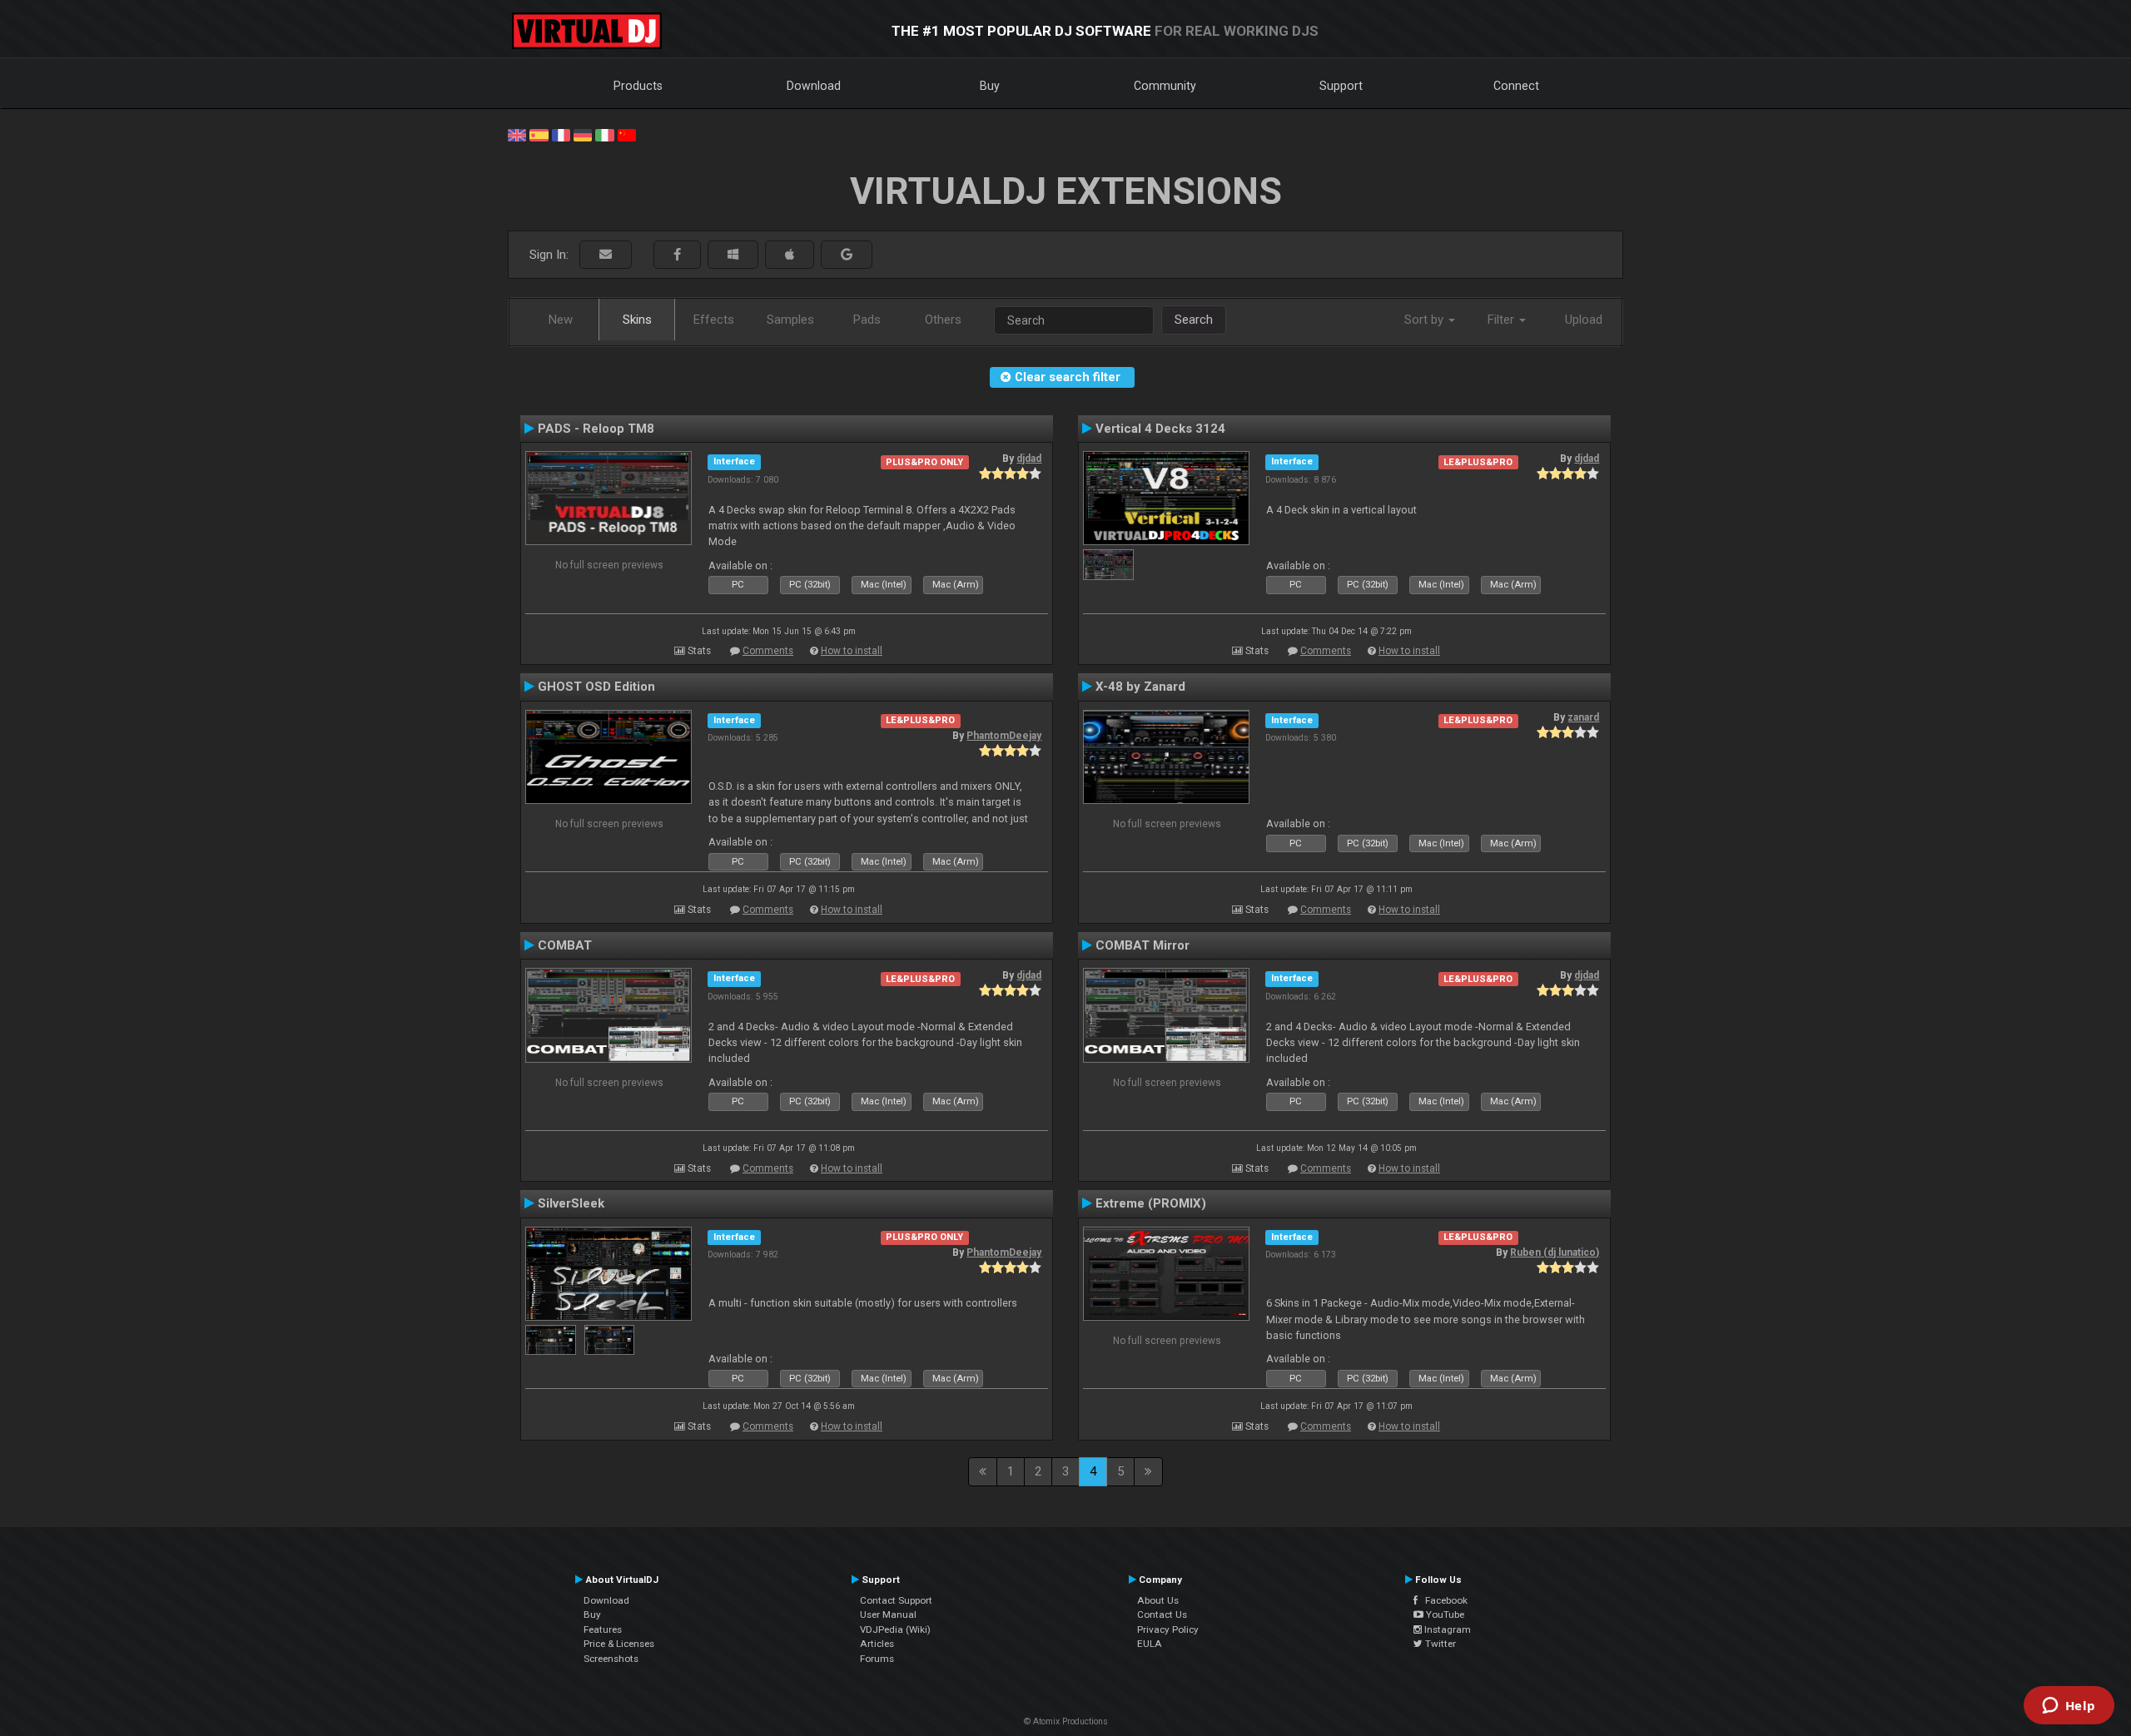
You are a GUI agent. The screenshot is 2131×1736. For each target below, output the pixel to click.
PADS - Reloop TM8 (596, 429)
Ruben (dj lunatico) (1555, 1252)
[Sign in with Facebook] (677, 255)
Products (638, 86)
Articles (877, 1644)
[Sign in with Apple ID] (790, 255)
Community (1165, 86)
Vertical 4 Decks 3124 (1160, 429)
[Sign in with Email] (606, 255)
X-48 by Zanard (1140, 687)
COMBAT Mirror (1142, 945)
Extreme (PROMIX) (1151, 1203)
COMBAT (565, 945)
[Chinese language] (627, 134)
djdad (1029, 459)
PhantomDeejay (1004, 736)
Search (1194, 320)
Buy (990, 86)
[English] (517, 134)
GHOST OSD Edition (596, 687)
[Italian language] (604, 134)
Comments (768, 651)
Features (603, 1629)
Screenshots (611, 1659)
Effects (714, 320)
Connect (1516, 86)
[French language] (561, 134)
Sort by (1426, 320)
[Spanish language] (539, 134)
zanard (1583, 717)
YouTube (1444, 1614)
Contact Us (1162, 1614)
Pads (867, 320)
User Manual (888, 1614)
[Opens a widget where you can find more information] (2069, 1707)
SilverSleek (571, 1203)
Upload (1584, 320)
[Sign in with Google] (847, 255)
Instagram (1446, 1629)
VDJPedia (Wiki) (895, 1629)
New (561, 320)
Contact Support (896, 1600)
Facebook (1443, 1600)
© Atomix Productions (1066, 1721)
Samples (790, 320)
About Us (1158, 1600)
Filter (1503, 320)
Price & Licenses (619, 1644)
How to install (852, 651)
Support (1341, 86)
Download (814, 86)
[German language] (583, 134)
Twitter (1439, 1644)
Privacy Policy (1168, 1629)
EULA (1150, 1644)
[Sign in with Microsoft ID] (733, 255)
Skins (637, 320)
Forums (877, 1659)
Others (943, 320)
